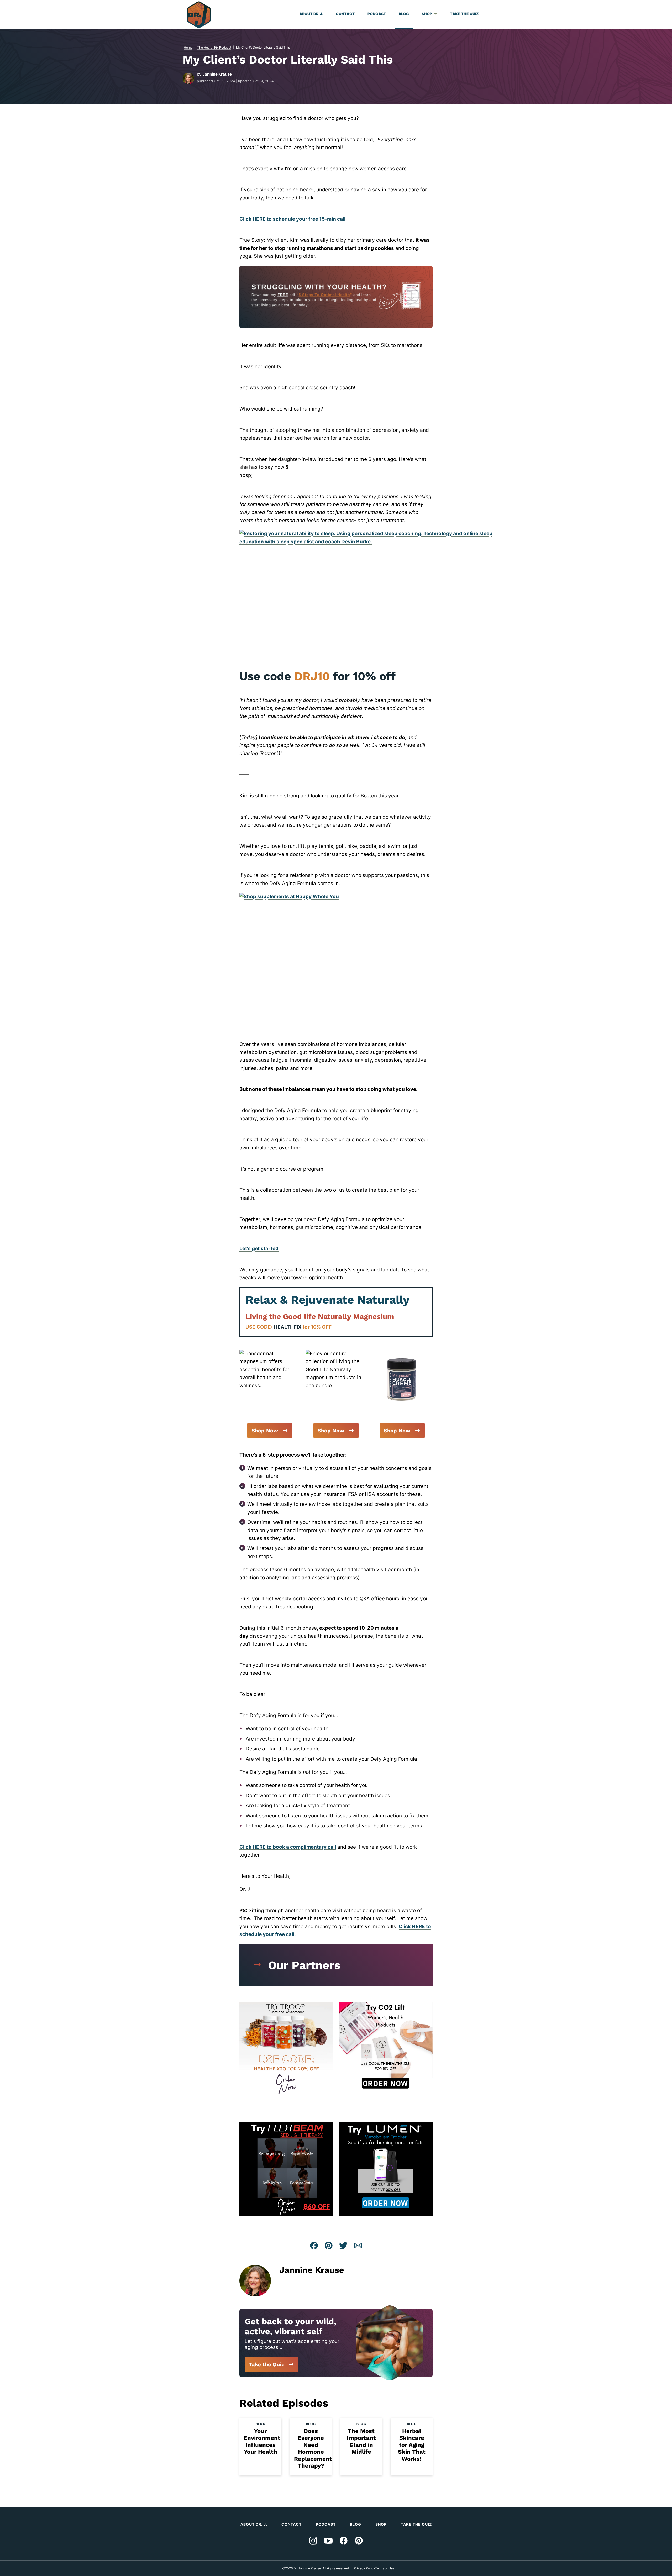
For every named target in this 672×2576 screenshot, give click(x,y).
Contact (345, 14)
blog (260, 2424)
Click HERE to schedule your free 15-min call (292, 219)
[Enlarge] (293, 1357)
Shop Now (265, 1431)
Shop (427, 14)
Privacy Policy (364, 2568)
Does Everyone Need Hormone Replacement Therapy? (313, 2448)
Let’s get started (259, 1248)
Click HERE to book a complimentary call (288, 1847)
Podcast (377, 14)
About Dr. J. (311, 14)
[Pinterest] (359, 2541)
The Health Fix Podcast (214, 47)
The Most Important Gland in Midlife (361, 2441)
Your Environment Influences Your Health (262, 2441)
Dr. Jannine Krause (199, 15)
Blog (404, 14)
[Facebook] (344, 2541)
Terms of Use (385, 2568)
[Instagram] (313, 2541)
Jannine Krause (217, 74)
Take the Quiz (464, 14)
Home (188, 47)
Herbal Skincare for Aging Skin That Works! (412, 2445)
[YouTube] (328, 2541)
